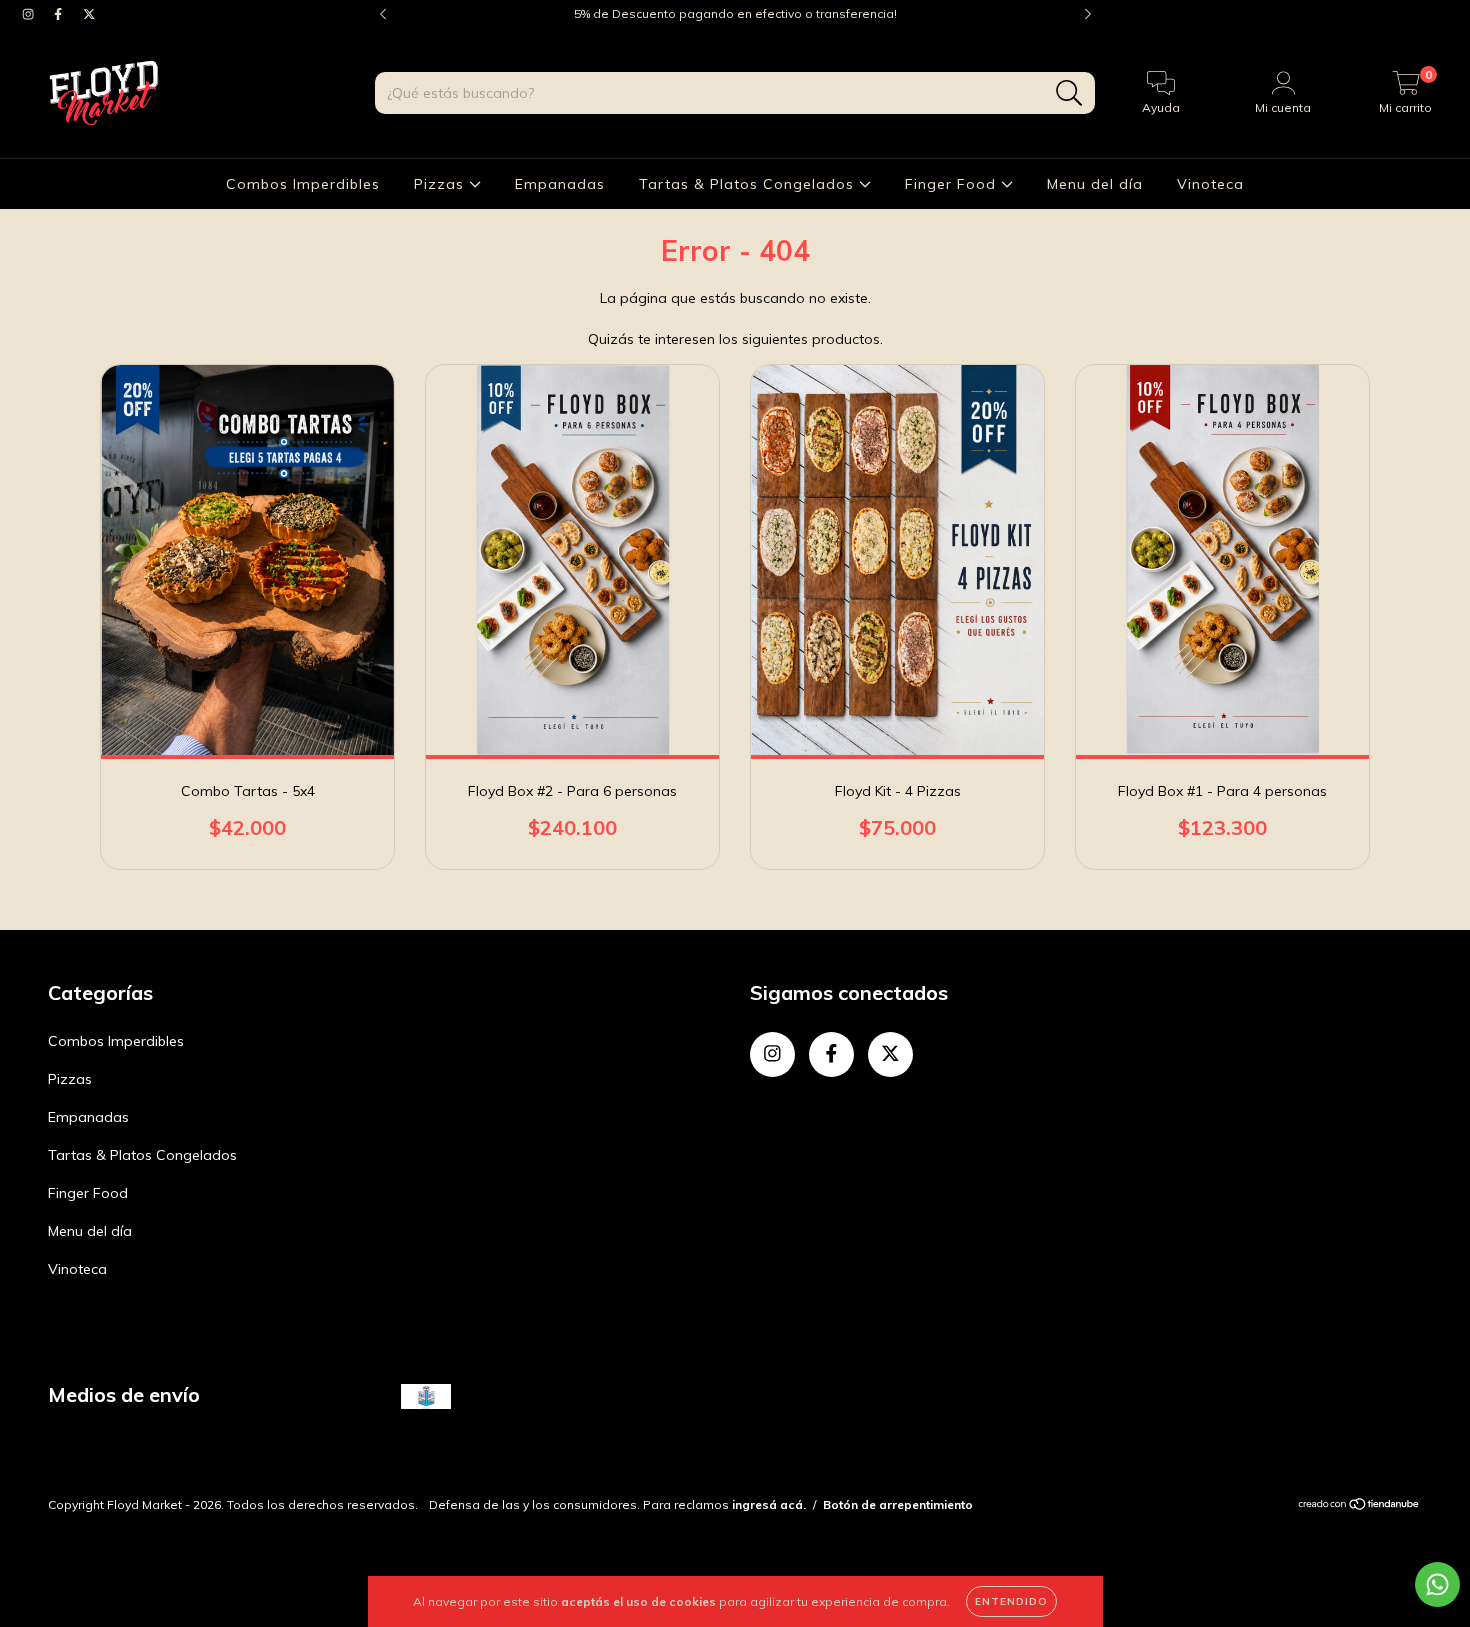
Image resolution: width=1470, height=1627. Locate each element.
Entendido (1011, 1601)
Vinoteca (1210, 184)
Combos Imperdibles (303, 184)
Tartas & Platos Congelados (749, 184)
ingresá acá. (769, 1504)
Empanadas (560, 184)
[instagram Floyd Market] (30, 14)
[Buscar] (1069, 93)
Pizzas (441, 184)
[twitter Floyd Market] (89, 14)
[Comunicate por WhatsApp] (1437, 1584)
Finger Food (953, 184)
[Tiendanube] (1359, 1506)
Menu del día (1095, 184)
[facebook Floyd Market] (60, 14)
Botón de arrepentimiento (898, 1504)
